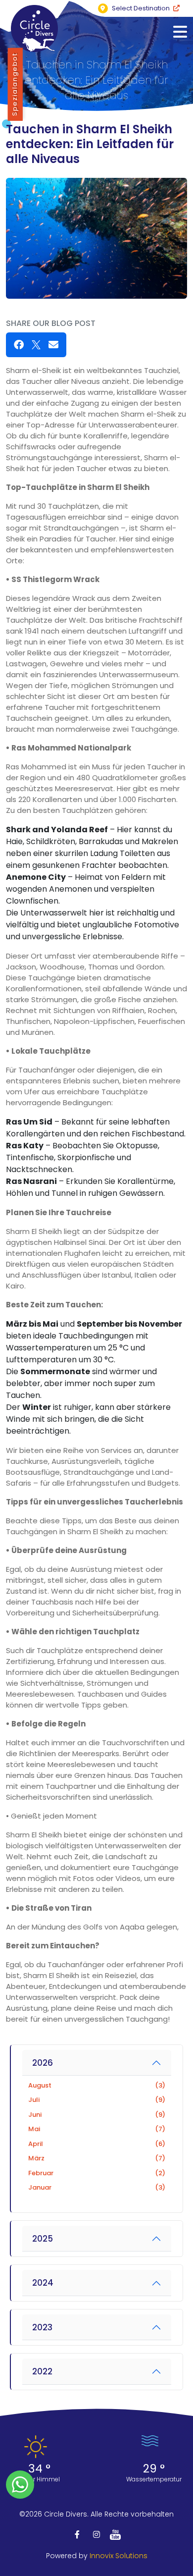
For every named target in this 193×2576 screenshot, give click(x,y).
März (97, 2158)
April (97, 2144)
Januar (97, 2187)
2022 (42, 2371)
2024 (43, 2283)
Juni (97, 2115)
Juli (97, 2100)
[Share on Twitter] (36, 345)
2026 (43, 2063)
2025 (43, 2239)
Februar (97, 2173)
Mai (97, 2129)
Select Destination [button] (141, 8)
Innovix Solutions (119, 2556)
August (97, 2085)
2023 (42, 2327)
